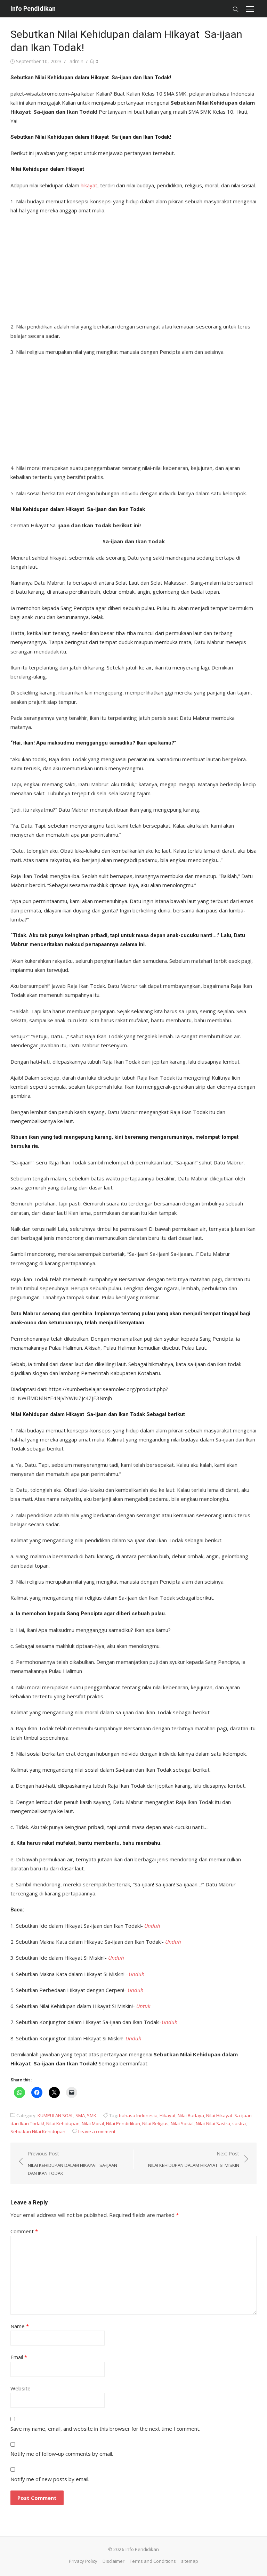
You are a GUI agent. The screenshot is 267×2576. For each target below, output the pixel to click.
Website (21, 2388)
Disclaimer (114, 2561)
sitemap (190, 2561)
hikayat (89, 185)
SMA (80, 2115)
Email (19, 2357)
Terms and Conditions (153, 2561)
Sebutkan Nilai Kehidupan (38, 2131)
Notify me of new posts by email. (50, 2479)
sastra (239, 2123)
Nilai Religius (155, 2123)
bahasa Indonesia (138, 2115)
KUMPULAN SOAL (55, 2115)
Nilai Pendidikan (123, 2123)
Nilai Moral (93, 2123)
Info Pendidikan (33, 9)
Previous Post (72, 2163)
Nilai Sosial (182, 2123)
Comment (24, 2231)
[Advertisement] (133, 266)
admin (76, 61)
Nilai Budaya (191, 2115)
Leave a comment (97, 2131)
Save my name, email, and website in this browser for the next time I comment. (105, 2429)
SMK (92, 2115)
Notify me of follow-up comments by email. (62, 2454)
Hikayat (168, 2115)
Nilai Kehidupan (63, 2123)
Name (20, 2326)
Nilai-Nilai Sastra (213, 2123)
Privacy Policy (83, 2561)
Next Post (194, 2159)
